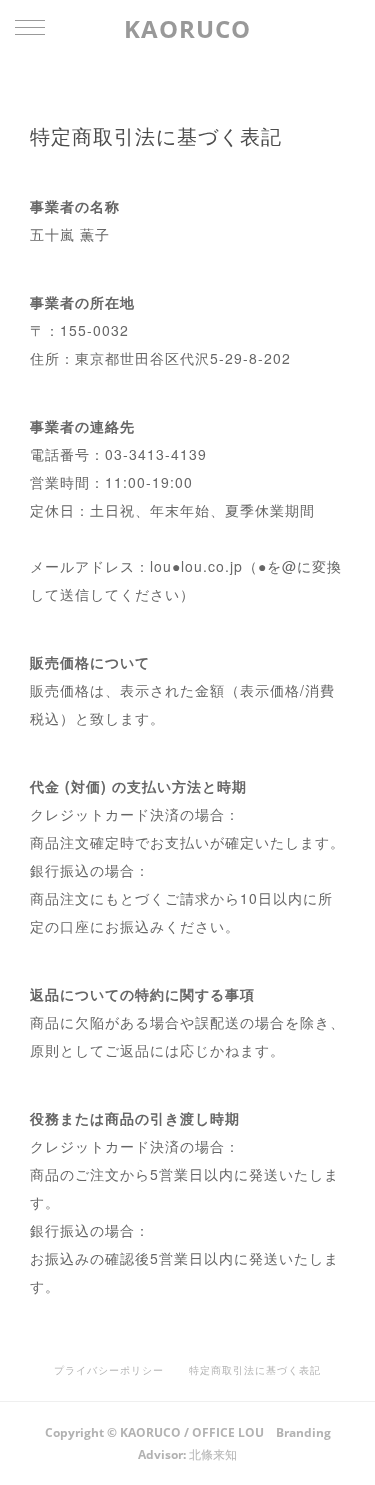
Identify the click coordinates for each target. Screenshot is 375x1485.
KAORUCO (187, 28)
